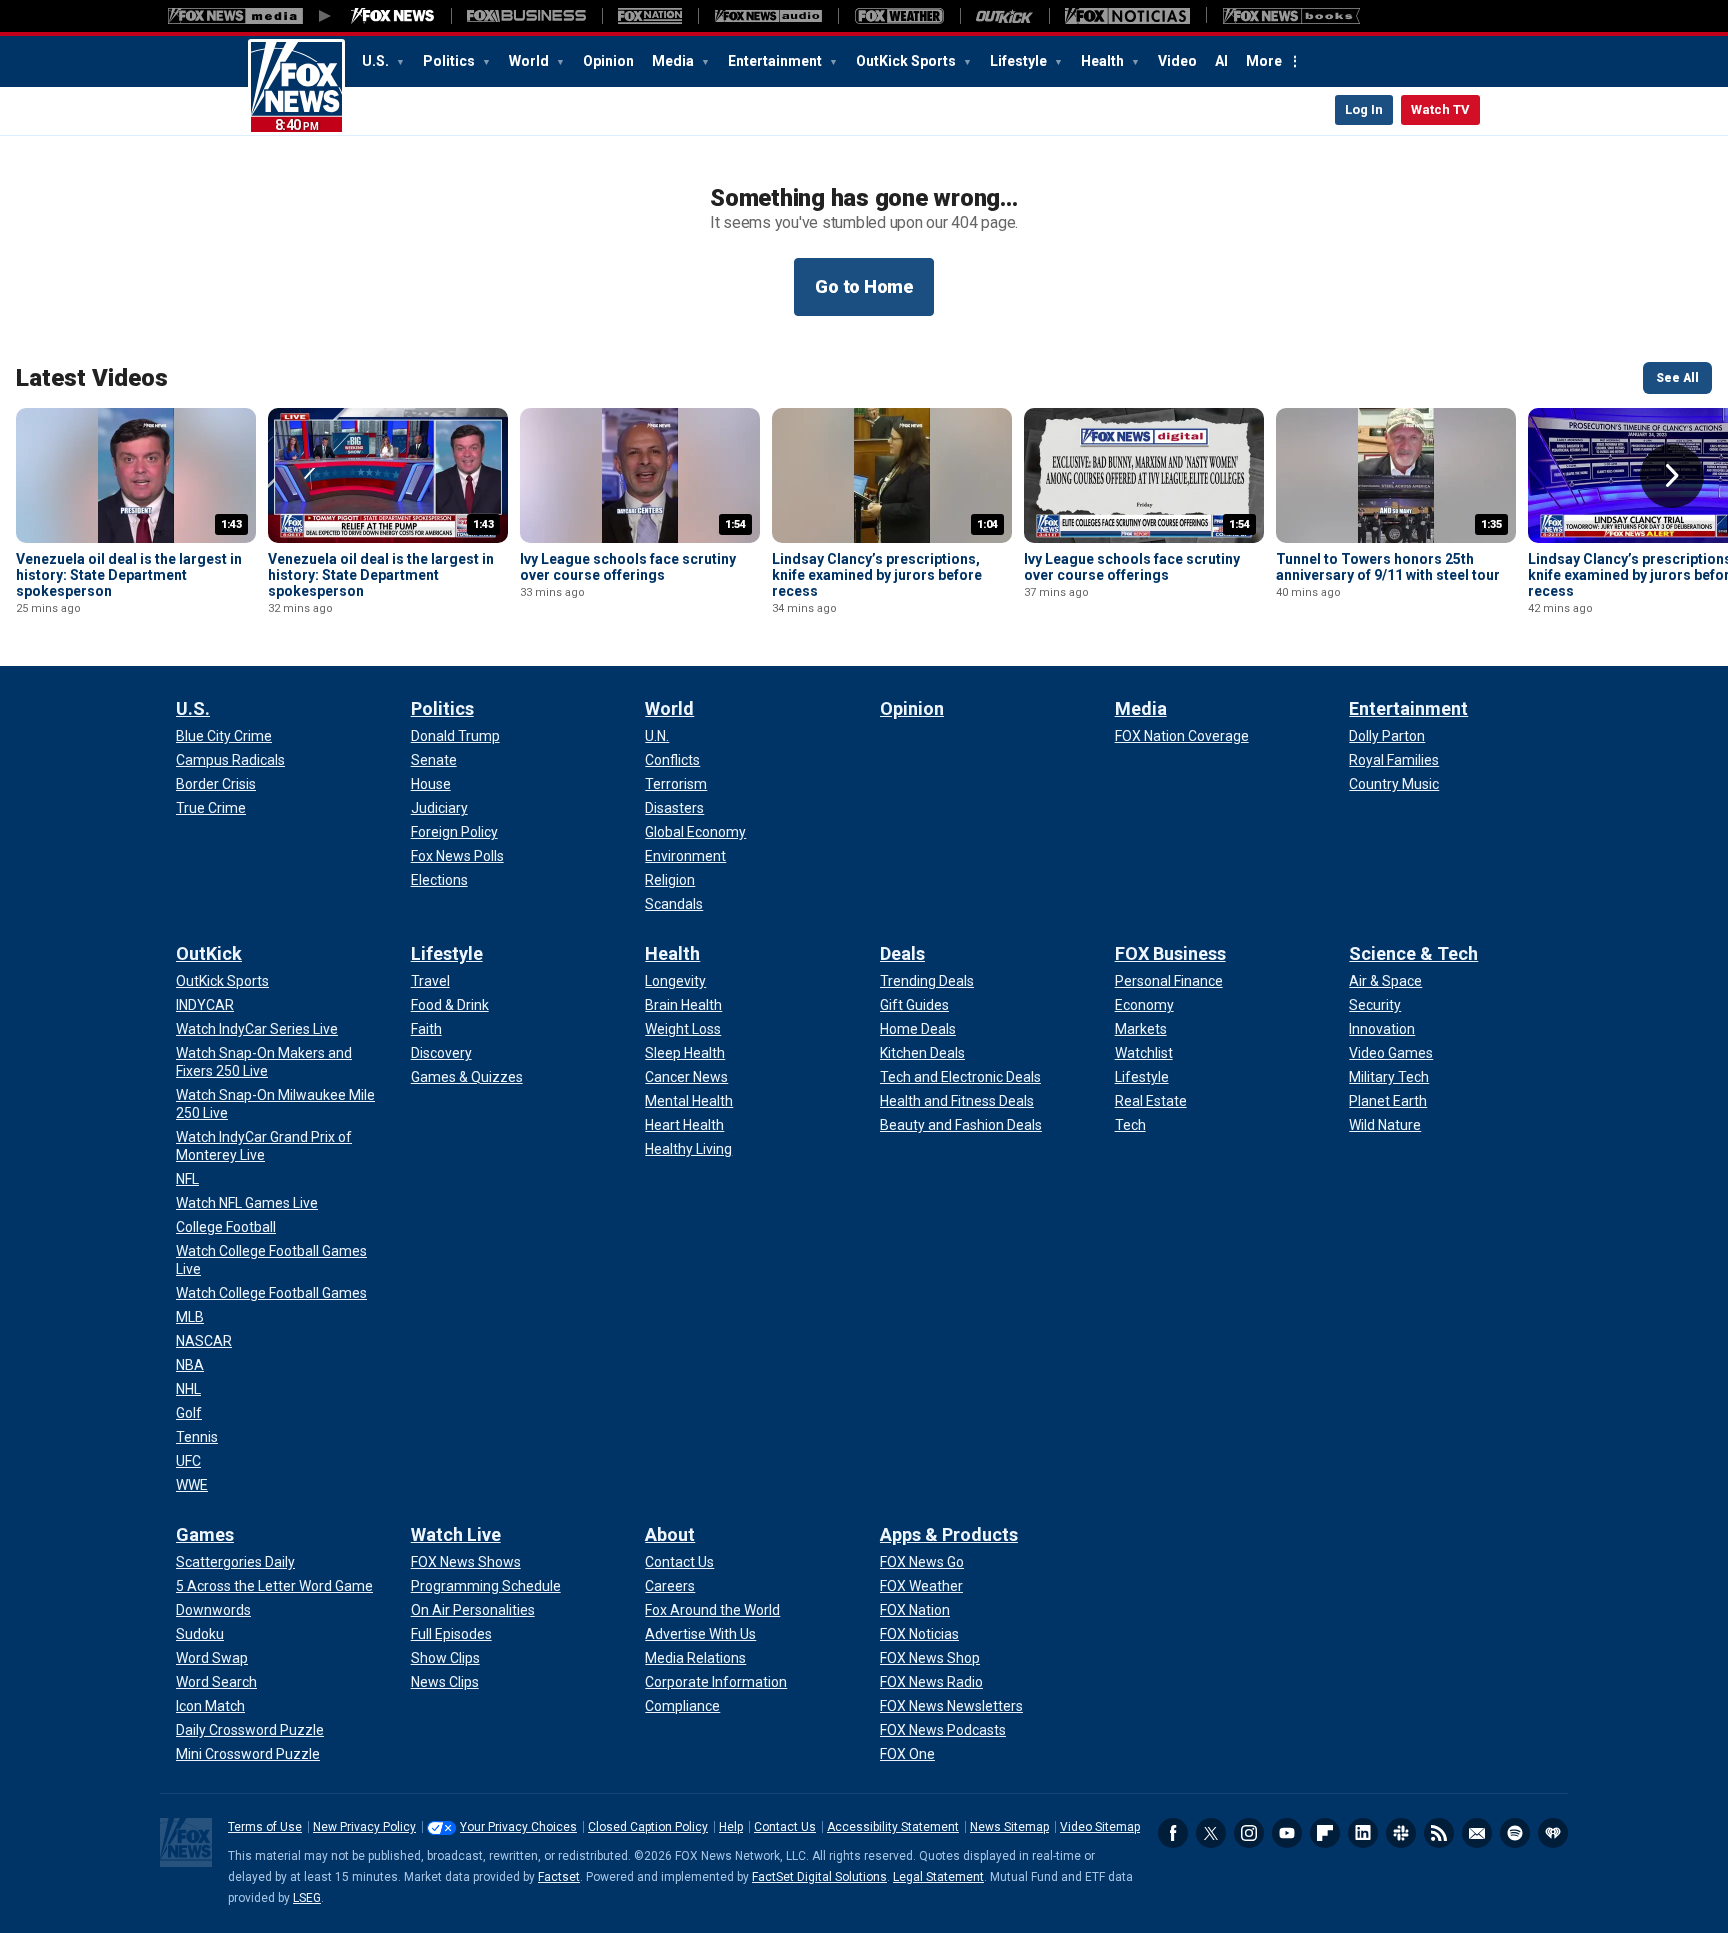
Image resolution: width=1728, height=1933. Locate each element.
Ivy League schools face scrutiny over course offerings (628, 567)
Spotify (1515, 1833)
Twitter (1211, 1833)
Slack (1401, 1833)
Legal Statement (938, 1877)
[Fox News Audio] (768, 16)
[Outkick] (1004, 16)
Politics (450, 61)
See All (1677, 378)
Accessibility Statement (893, 1827)
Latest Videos (92, 378)
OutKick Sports (907, 61)
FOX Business (1170, 953)
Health (1104, 61)
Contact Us (785, 1827)
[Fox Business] (526, 16)
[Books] (1291, 16)
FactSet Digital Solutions (819, 1877)
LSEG (307, 1898)
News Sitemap (1009, 1827)
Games (205, 1534)
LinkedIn (1363, 1833)
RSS (1439, 1833)
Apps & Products (949, 1534)
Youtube (1287, 1833)
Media (674, 61)
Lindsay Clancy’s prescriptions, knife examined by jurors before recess (877, 575)
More (1264, 61)
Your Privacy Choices (518, 1827)
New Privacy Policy (364, 1827)
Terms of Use (265, 1827)
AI (1221, 61)
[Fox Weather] (899, 16)
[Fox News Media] (393, 16)
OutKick (209, 953)
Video (1177, 61)
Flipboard (1325, 1833)
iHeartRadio (1553, 1833)
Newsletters (1477, 1833)
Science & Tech (1413, 953)
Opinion (608, 61)
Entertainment (776, 61)
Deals (902, 953)
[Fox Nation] (650, 16)
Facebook (1173, 1833)
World (530, 61)
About (670, 1534)
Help (731, 1827)
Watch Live (456, 1534)
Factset (559, 1877)
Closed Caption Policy (648, 1827)
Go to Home (864, 286)
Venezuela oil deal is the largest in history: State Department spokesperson (129, 575)
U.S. (377, 61)
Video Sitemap (1100, 1827)
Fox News (296, 87)
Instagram (1249, 1833)
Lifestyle (1020, 61)
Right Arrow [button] (1672, 476)
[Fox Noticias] (1127, 16)
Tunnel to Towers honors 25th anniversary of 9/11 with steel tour (1388, 567)
